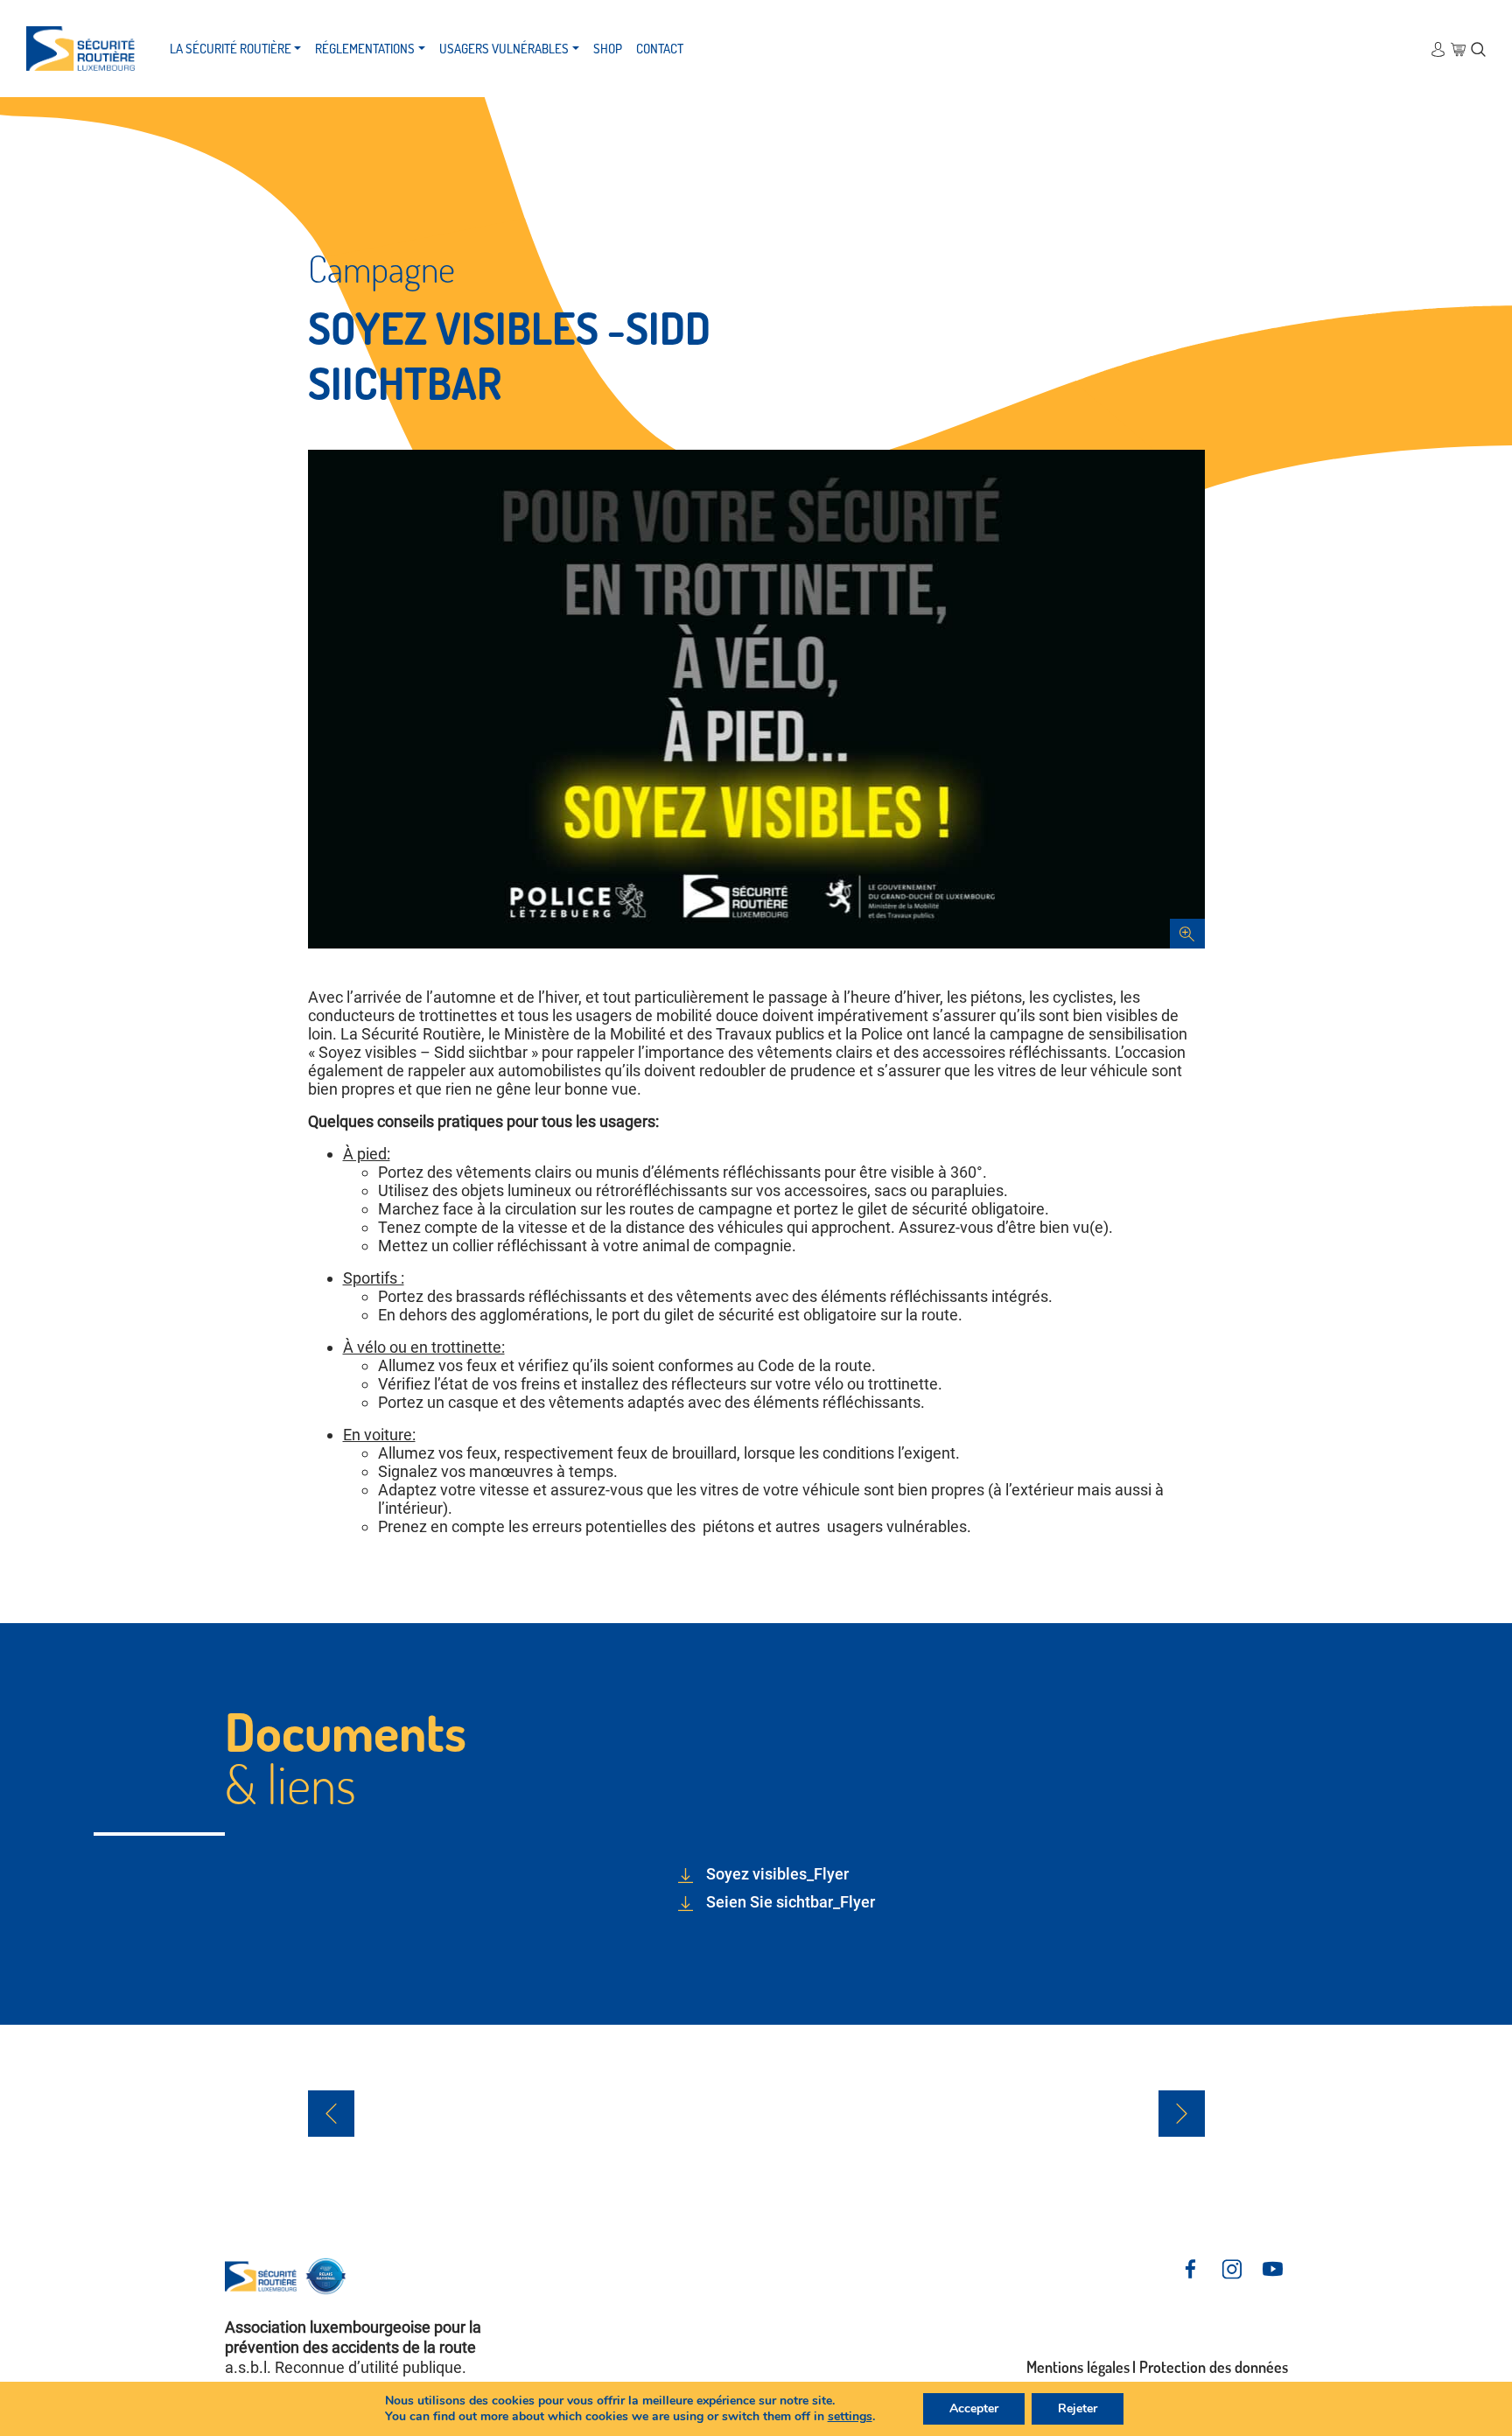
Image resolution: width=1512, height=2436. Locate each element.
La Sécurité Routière (231, 49)
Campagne (381, 268)
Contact (660, 49)
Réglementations (365, 49)
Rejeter (1078, 2408)
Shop (608, 49)
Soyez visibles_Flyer (777, 1874)
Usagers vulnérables (504, 49)
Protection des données (1214, 2367)
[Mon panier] (1458, 49)
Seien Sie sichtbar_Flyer (791, 1902)
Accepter (974, 2408)
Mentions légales (1078, 2367)
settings (850, 2417)
